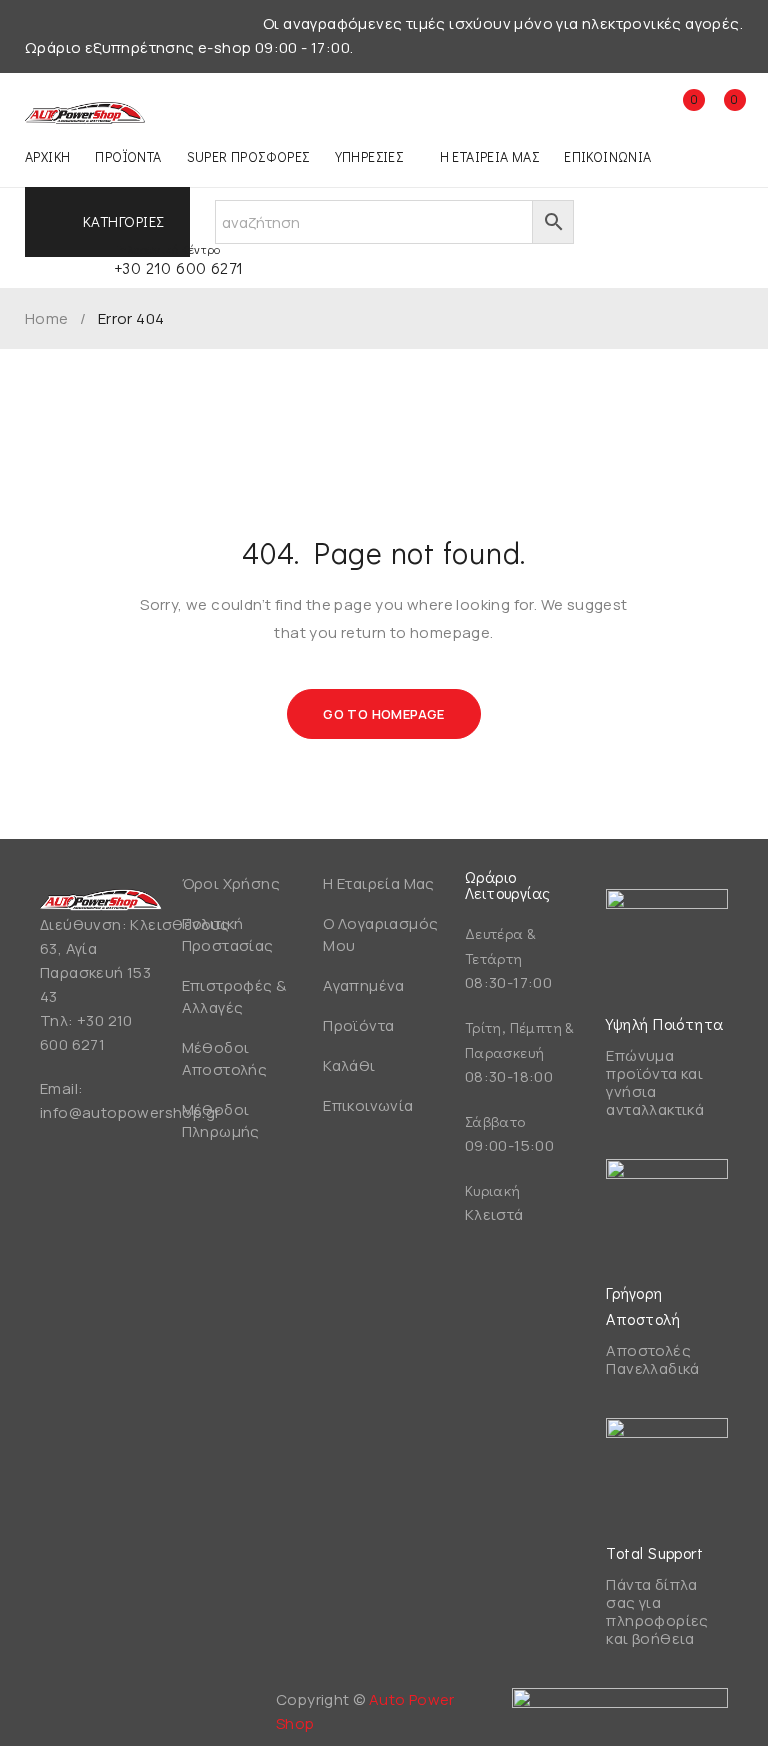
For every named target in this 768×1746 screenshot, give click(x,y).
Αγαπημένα (364, 985)
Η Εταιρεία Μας (379, 883)
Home (47, 319)
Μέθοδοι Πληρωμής (221, 1120)
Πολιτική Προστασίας (228, 934)
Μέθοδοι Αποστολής (225, 1058)
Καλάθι (349, 1065)
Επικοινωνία (368, 1105)
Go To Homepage (384, 714)
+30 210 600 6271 (178, 267)
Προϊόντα (358, 1025)
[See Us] (113, 1708)
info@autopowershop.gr (130, 1112)
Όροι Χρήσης (231, 883)
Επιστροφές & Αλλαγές (234, 996)
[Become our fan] (60, 1708)
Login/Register (640, 110)
